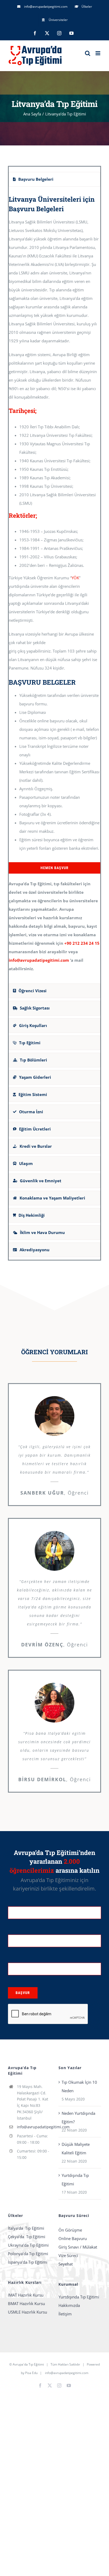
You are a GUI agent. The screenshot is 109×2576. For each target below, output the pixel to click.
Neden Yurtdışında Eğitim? (78, 2117)
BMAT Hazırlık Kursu (26, 2303)
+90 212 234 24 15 (82, 943)
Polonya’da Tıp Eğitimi (28, 2254)
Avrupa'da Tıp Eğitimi (28, 2364)
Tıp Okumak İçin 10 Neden (79, 2086)
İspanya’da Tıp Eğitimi (28, 2262)
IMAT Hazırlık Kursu (26, 2295)
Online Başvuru (73, 2238)
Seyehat (66, 2264)
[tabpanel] (54, 586)
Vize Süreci (68, 2255)
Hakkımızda (69, 2305)
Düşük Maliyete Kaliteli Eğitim (76, 2148)
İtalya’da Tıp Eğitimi (26, 2228)
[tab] (54, 179)
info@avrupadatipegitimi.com (39, 960)
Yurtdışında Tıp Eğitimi (75, 2180)
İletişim (65, 2314)
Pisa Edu (31, 2373)
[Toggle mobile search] (88, 53)
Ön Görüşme (70, 2230)
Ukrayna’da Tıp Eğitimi (28, 2245)
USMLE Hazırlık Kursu (28, 2312)
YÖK (75, 578)
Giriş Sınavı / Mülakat (78, 2247)
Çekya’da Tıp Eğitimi (27, 2237)
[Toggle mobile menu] (98, 53)
